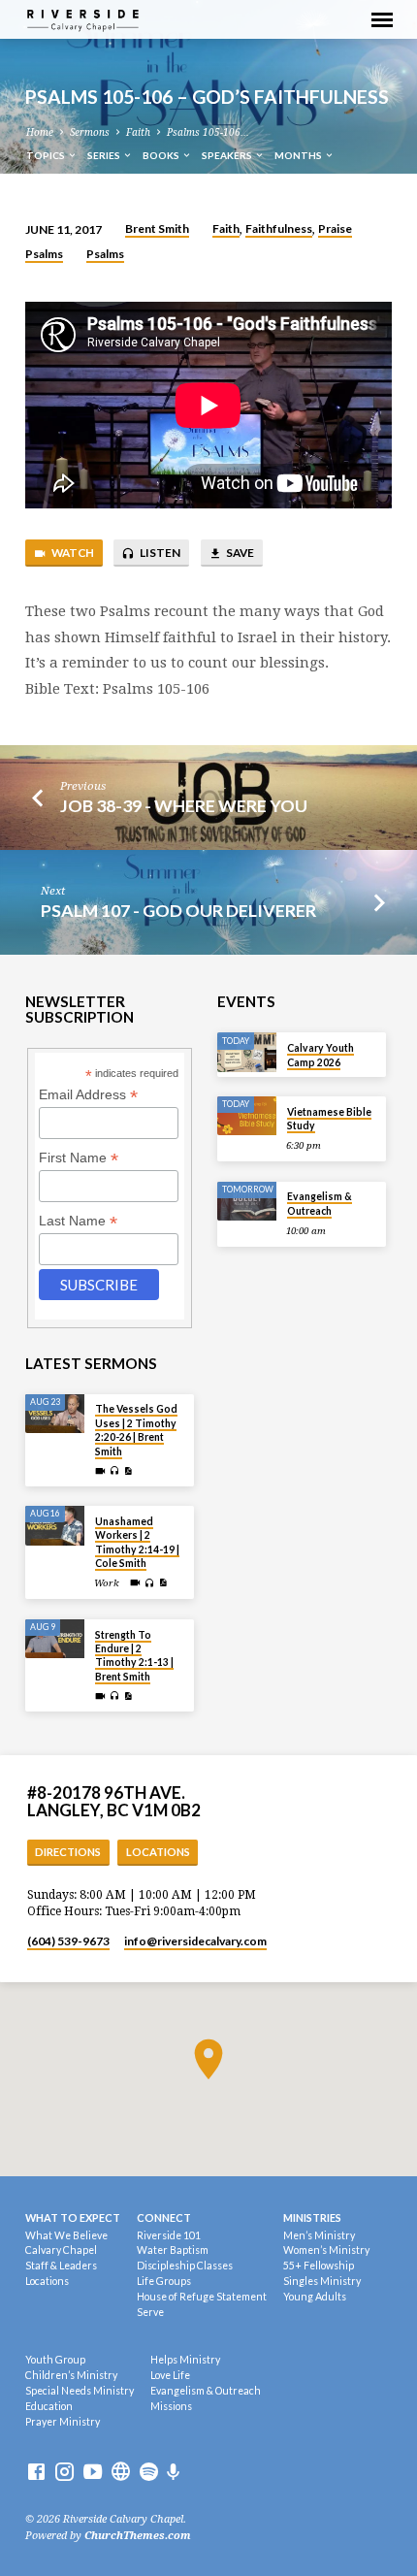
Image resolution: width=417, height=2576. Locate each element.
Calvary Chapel (61, 2250)
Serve (150, 2312)
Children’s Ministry (71, 2375)
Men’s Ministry (319, 2235)
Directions (68, 1852)
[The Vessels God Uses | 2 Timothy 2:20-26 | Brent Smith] (55, 1414)
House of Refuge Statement (202, 2297)
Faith (138, 132)
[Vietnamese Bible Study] (247, 1116)
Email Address (88, 1095)
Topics (47, 155)
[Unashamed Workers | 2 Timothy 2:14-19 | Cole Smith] (55, 1526)
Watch (72, 553)
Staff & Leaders (61, 2266)
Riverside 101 (169, 2235)
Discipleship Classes (185, 2266)
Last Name (78, 1221)
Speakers (228, 155)
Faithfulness (279, 228)
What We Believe (66, 2235)
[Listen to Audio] (115, 1471)
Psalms (44, 254)
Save (239, 553)
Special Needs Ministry (80, 2391)
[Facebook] (36, 2473)
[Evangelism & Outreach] (247, 1202)
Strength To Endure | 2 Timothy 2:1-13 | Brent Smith (134, 1656)
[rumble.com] (121, 2473)
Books (162, 155)
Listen (159, 553)
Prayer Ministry (63, 2422)
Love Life (170, 2375)
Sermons (90, 132)
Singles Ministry (322, 2281)
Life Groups (164, 2281)
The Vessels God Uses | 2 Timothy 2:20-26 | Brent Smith (136, 1430)
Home (40, 132)
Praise (335, 228)
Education (49, 2406)
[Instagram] (64, 2473)
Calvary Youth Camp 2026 (321, 1055)
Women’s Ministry (326, 2250)
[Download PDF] (128, 1471)
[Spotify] (149, 2473)
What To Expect (73, 2217)
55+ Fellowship (319, 2266)
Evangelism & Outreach (320, 1203)
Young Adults (315, 2297)
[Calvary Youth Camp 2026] (247, 1052)
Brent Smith (157, 228)
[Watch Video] (100, 1471)
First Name (79, 1158)
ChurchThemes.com (138, 2536)
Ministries (312, 2217)
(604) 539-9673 (68, 1941)
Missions (171, 2406)
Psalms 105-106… (208, 132)
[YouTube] (93, 2473)
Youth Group (55, 2360)
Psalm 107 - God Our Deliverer (178, 910)
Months (299, 155)
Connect (164, 2217)
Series (105, 155)
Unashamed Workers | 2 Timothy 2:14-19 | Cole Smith (137, 1542)
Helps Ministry (185, 2360)
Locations (158, 1852)
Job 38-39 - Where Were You (184, 805)
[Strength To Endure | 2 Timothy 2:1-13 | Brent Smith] (55, 1639)
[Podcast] (174, 2473)
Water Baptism (173, 2250)
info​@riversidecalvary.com (195, 1941)
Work (107, 1583)
